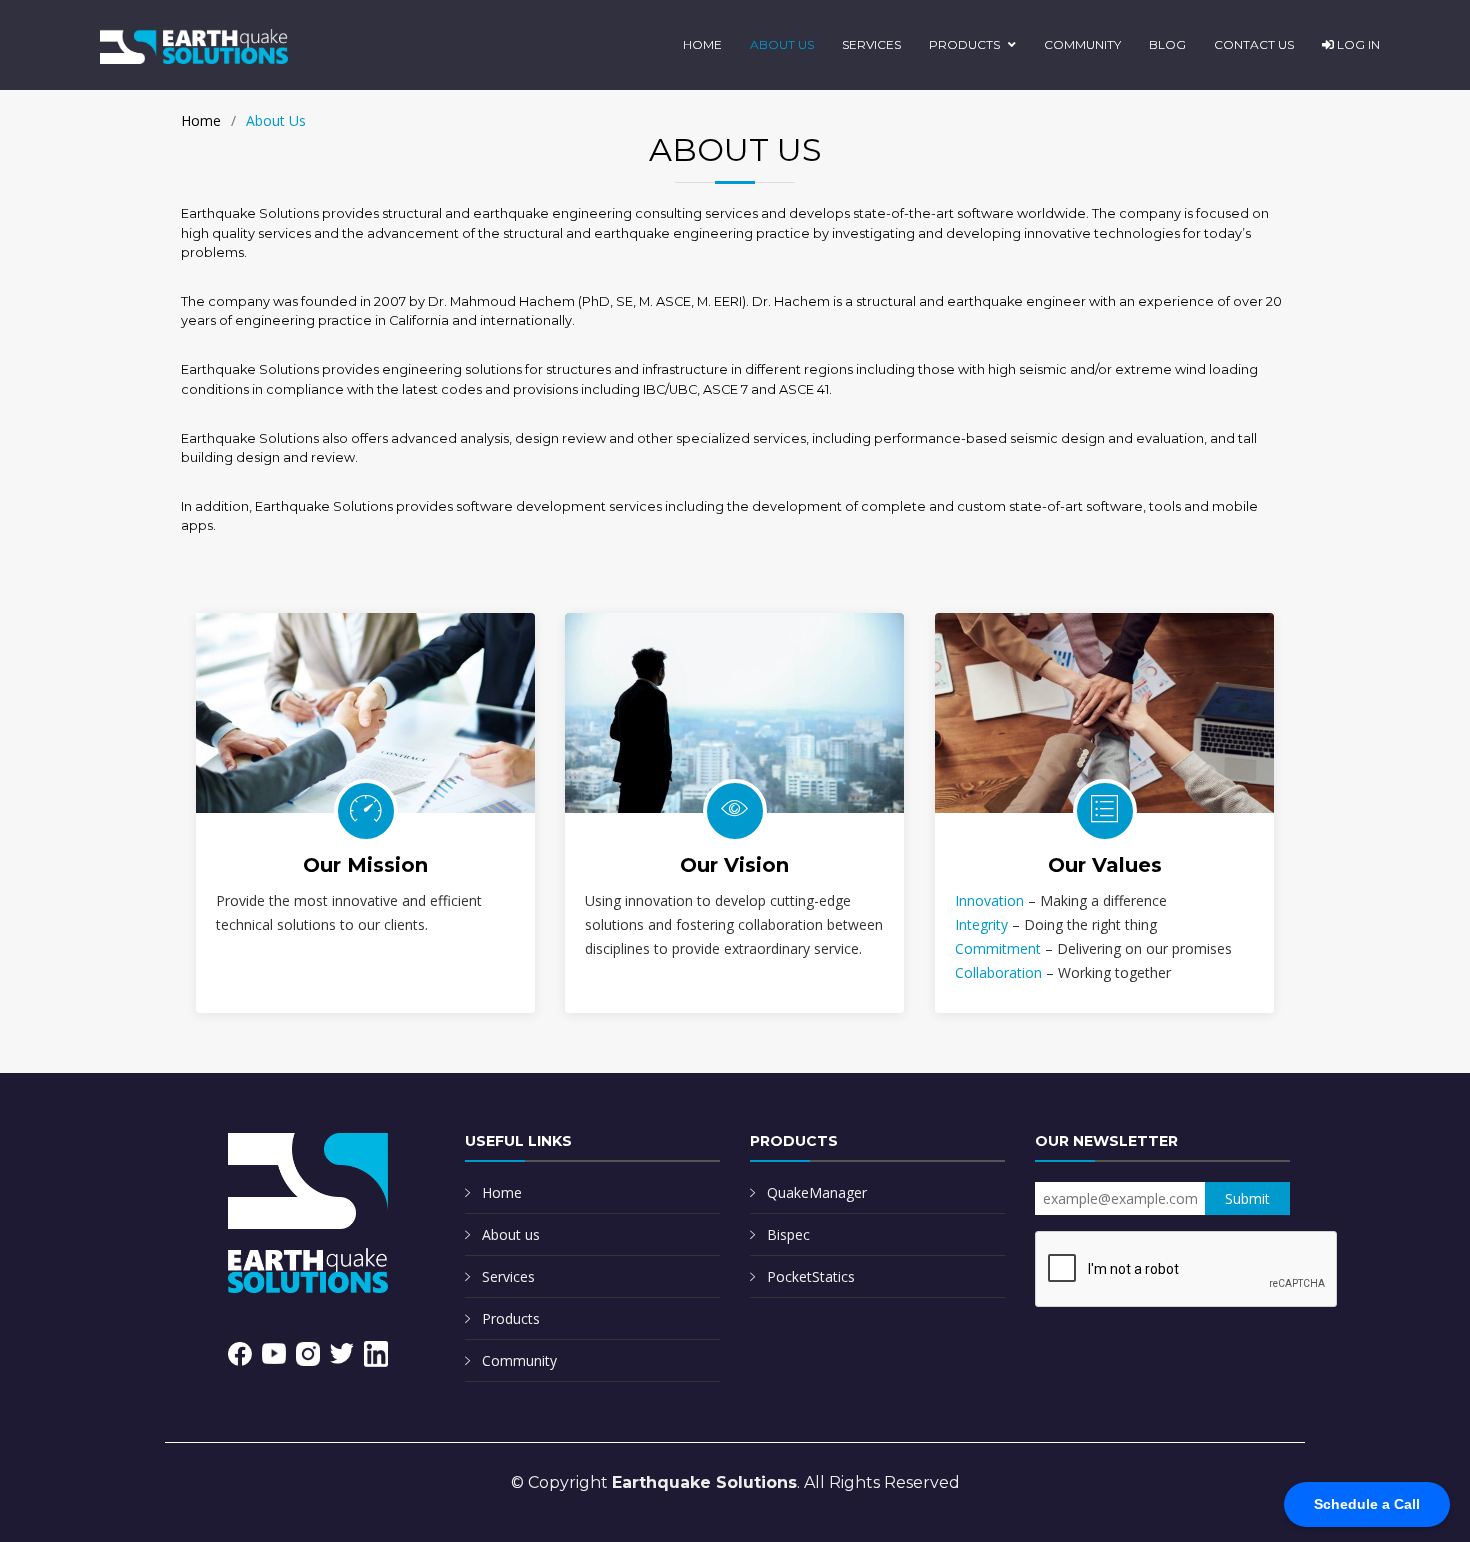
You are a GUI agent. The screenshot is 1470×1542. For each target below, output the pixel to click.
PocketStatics (811, 1276)
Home (702, 44)
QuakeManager (817, 1192)
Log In (1357, 44)
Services (871, 44)
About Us (782, 44)
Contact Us (1254, 44)
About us (511, 1234)
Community (1082, 44)
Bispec (788, 1234)
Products (964, 44)
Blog (1167, 44)
